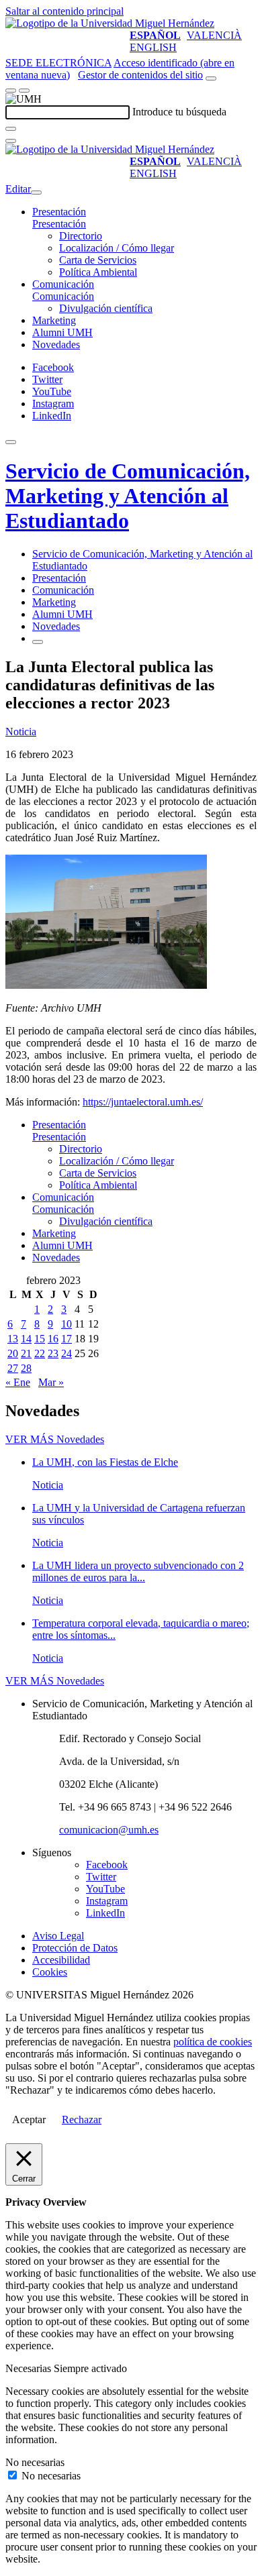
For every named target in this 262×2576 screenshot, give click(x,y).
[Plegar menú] (36, 193)
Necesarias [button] (30, 2368)
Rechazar (82, 2119)
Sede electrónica (58, 63)
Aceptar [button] (29, 2119)
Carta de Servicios (98, 260)
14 (26, 1339)
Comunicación (63, 284)
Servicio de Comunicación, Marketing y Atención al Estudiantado (128, 496)
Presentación (59, 212)
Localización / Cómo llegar (117, 248)
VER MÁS (55, 1439)
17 (67, 1339)
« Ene (18, 1382)
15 (40, 1339)
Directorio (81, 236)
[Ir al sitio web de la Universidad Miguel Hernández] (110, 23)
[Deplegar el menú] (38, 642)
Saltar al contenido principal (64, 11)
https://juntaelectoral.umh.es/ (143, 1102)
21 (26, 1353)
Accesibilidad (61, 1960)
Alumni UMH (62, 332)
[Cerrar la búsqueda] (11, 141)
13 (13, 1339)
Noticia (21, 732)
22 (40, 1353)
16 (53, 1339)
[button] (59, 224)
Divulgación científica (106, 308)
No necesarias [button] (35, 2462)
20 (13, 1353)
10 (67, 1324)
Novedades (56, 344)
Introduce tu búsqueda (179, 112)
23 (53, 1353)
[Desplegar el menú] (24, 91)
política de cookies (213, 2042)
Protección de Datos (75, 1948)
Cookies (50, 1972)
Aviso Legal (58, 1936)
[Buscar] (11, 129)
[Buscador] (211, 78)
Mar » (51, 1382)
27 (13, 1368)
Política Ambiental (98, 272)
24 (67, 1353)
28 (26, 1368)
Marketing (54, 320)
